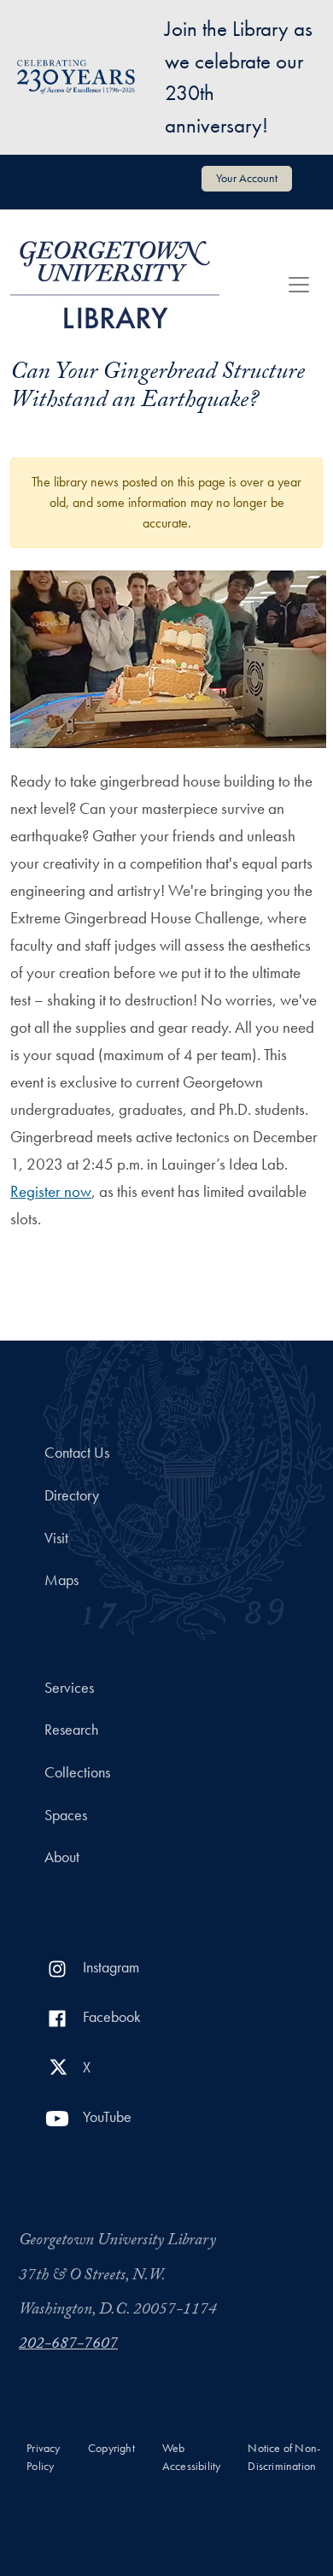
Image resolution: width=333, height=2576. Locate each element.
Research (71, 1730)
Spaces (66, 1815)
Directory (72, 1495)
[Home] (115, 285)
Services (69, 1688)
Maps (61, 1580)
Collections (77, 1772)
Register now (51, 1191)
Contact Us (77, 1453)
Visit (56, 1538)
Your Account (247, 178)
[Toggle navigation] (299, 285)
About (62, 1857)
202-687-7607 (68, 2345)
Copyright (111, 2448)
